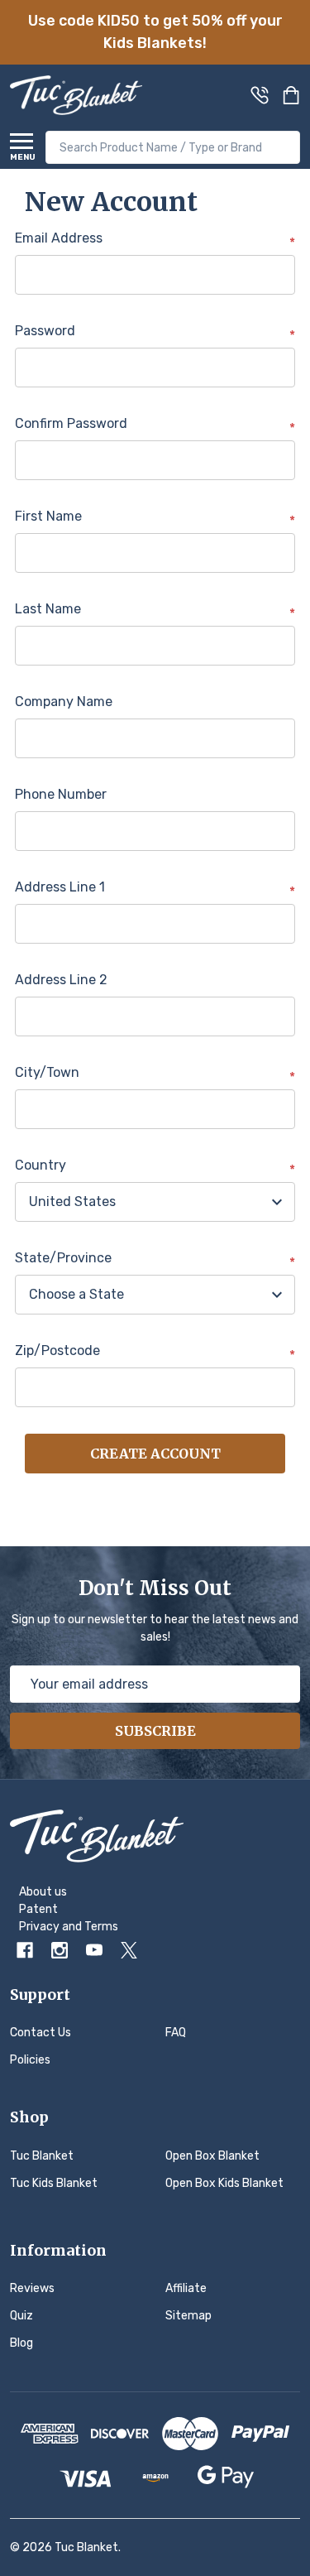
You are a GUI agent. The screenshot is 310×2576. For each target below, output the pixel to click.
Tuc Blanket (42, 2156)
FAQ (176, 2033)
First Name (155, 517)
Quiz (21, 2316)
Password (155, 332)
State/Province (155, 1259)
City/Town (155, 1074)
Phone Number (61, 794)
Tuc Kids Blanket (54, 2183)
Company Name (64, 702)
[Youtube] (94, 1950)
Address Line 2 (61, 980)
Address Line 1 (155, 888)
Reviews (32, 2288)
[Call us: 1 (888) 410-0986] (260, 95)
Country (155, 1166)
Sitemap (188, 2316)
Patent (38, 1909)
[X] (129, 1950)
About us (43, 1892)
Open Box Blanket (212, 2156)
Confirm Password (155, 425)
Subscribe (155, 1731)
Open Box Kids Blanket (224, 2183)
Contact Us (41, 2033)
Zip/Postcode (155, 1352)
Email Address (155, 239)
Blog (21, 2343)
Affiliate (186, 2288)
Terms (101, 1927)
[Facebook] (25, 1950)
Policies (30, 2060)
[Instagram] (60, 1950)
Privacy (39, 1927)
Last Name (155, 610)
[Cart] (293, 95)
